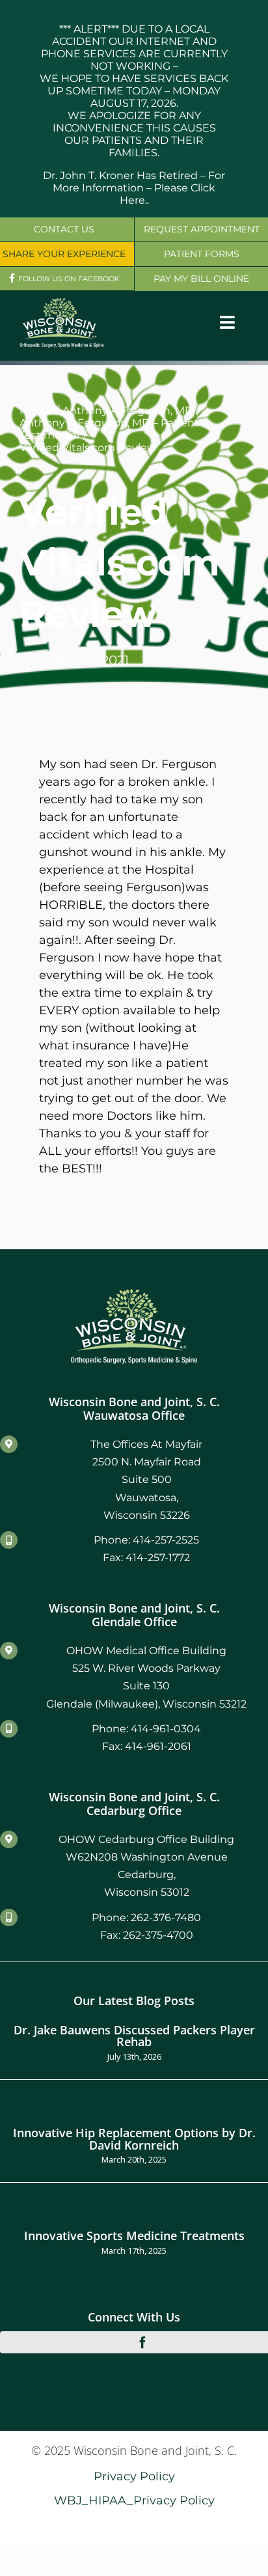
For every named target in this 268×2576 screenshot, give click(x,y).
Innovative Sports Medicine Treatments (134, 2235)
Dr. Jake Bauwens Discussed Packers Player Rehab (134, 2035)
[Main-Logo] (62, 302)
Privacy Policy (134, 2476)
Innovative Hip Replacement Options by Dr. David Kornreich (134, 2138)
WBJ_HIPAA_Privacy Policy (134, 2500)
